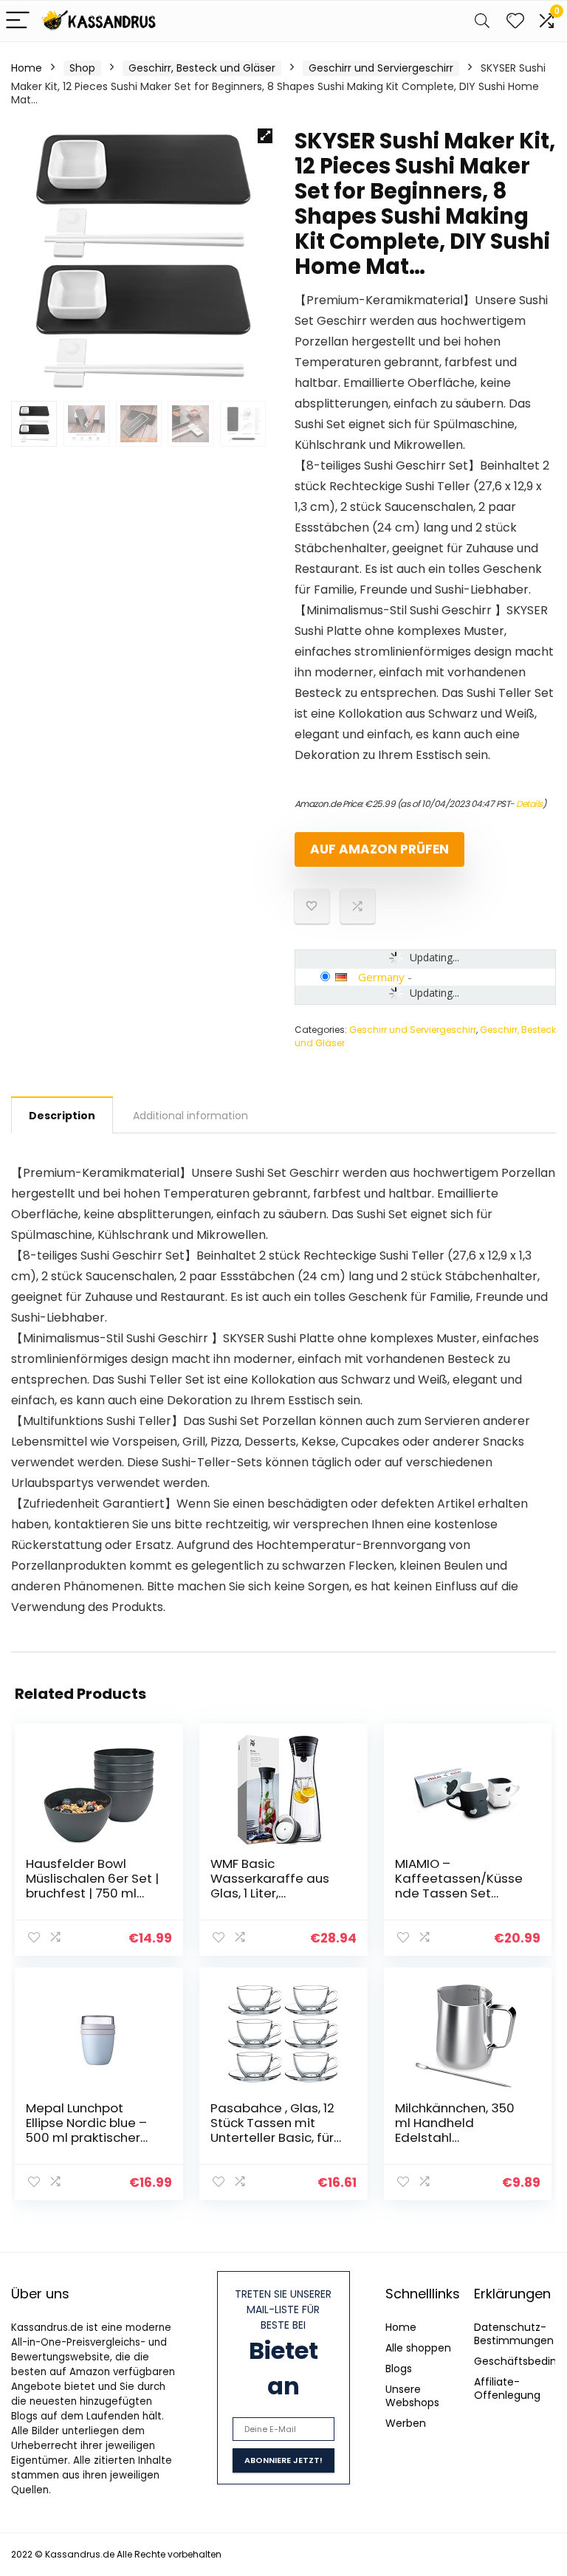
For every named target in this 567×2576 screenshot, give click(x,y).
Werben (406, 2423)
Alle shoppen (418, 2348)
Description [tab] (62, 1116)
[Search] (482, 21)
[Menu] (18, 21)
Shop (82, 68)
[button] (265, 136)
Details (529, 804)
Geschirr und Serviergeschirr (381, 68)
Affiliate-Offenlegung (507, 2388)
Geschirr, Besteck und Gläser (202, 68)
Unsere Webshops (412, 2396)
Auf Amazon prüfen (379, 849)
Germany (381, 977)
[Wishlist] (515, 21)
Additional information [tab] (190, 1116)
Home (27, 68)
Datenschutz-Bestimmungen (514, 2334)
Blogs (399, 2369)
